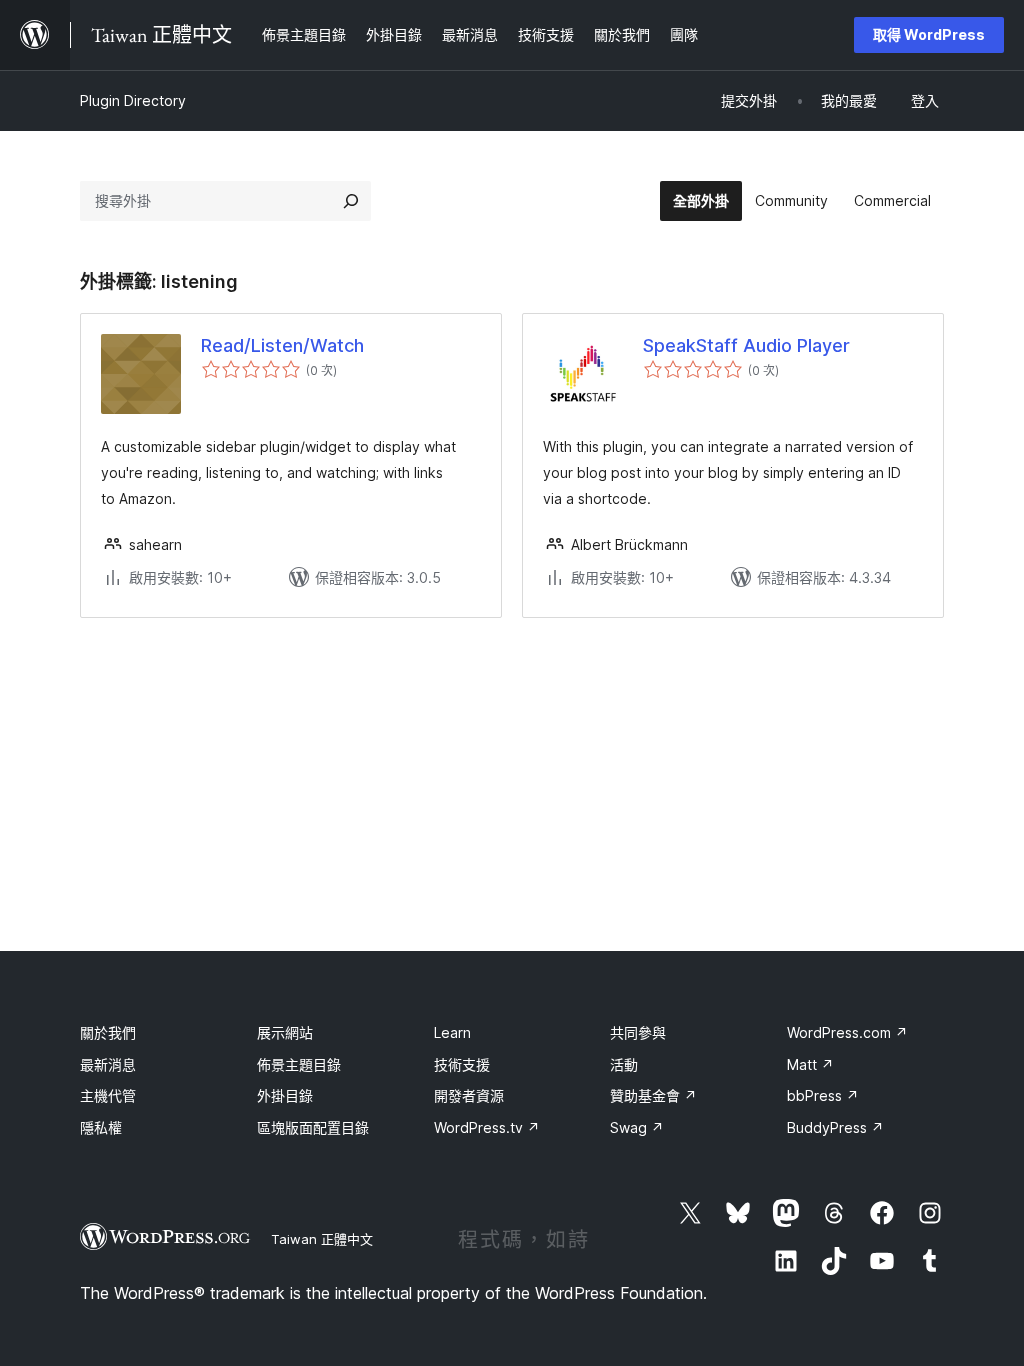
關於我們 (108, 1032)
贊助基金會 (653, 1095)
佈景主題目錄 (299, 1064)
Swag (637, 1127)
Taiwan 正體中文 (322, 1239)
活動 (624, 1064)
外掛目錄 (285, 1095)
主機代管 (108, 1095)
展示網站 (285, 1032)
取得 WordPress (929, 34)
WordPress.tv (487, 1127)
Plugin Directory (133, 100)
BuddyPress (835, 1127)
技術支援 (462, 1064)
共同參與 (638, 1032)
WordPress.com (847, 1032)
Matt (810, 1064)
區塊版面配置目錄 (313, 1127)
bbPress (823, 1095)
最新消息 (108, 1064)
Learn (452, 1032)
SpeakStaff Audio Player (746, 345)
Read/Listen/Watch (282, 345)
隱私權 (101, 1127)
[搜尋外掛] (351, 201)
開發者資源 (469, 1095)
